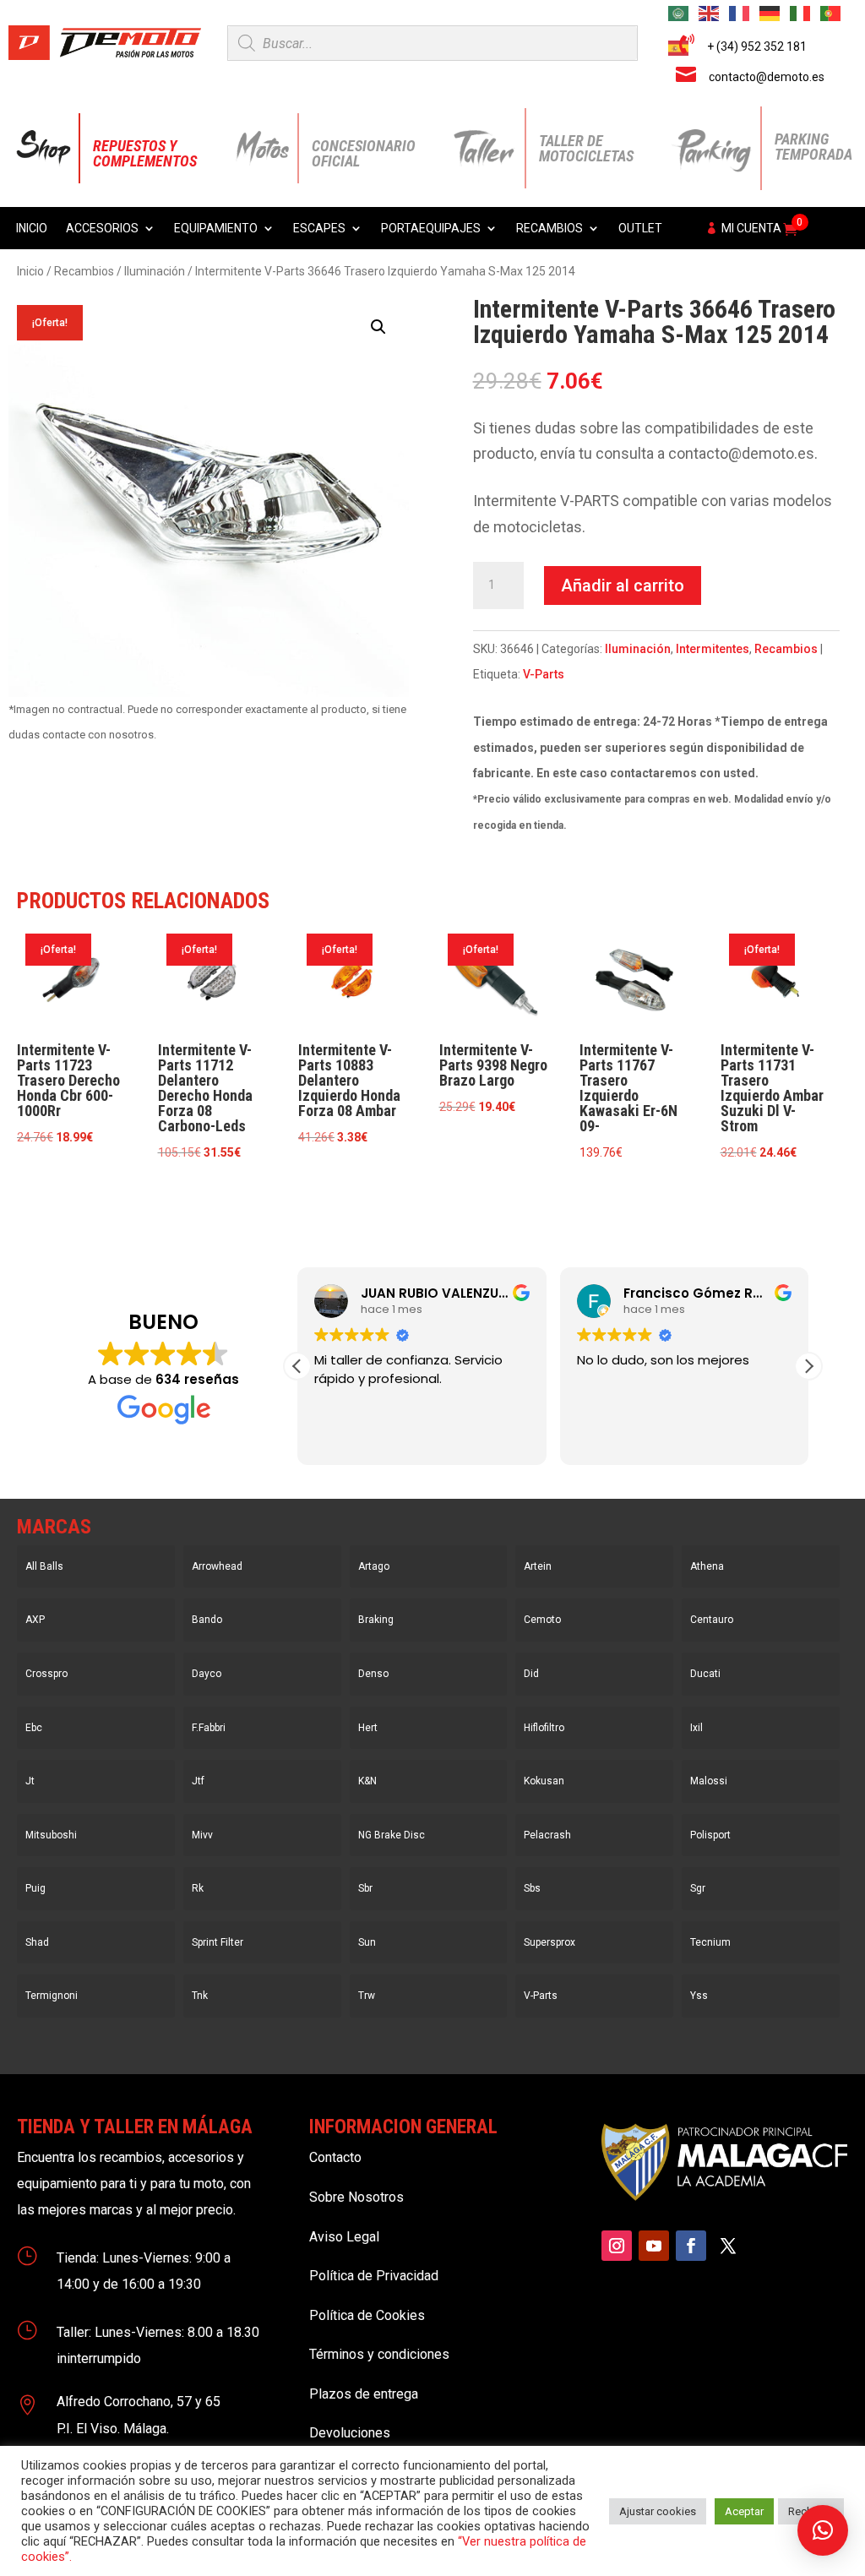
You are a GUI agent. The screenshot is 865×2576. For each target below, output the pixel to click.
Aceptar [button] (744, 2511)
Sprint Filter (218, 1942)
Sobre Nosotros (356, 2197)
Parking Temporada (813, 147)
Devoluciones (350, 2433)
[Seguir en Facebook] (691, 2246)
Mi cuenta (751, 229)
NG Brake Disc (392, 1835)
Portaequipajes (431, 229)
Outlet (640, 229)
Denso (373, 1674)
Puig (35, 1888)
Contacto (335, 2157)
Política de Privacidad (374, 2276)
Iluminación (155, 271)
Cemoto (542, 1620)
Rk (198, 1888)
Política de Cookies (367, 2315)
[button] (378, 327)
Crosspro (46, 1674)
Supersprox (549, 1942)
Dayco (207, 1674)
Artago (374, 1566)
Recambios (549, 229)
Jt (30, 1781)
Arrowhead (217, 1566)
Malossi (709, 1781)
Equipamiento (216, 229)
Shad (37, 1942)
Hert (368, 1728)
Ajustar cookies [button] (658, 2511)
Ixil (696, 1728)
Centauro (712, 1620)
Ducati (705, 1674)
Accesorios (102, 229)
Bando (207, 1620)
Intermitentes (713, 649)
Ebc (34, 1728)
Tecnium (710, 1942)
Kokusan (544, 1781)
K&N (367, 1781)
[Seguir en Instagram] (617, 2246)
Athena (707, 1566)
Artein (538, 1566)
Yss (699, 1996)
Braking (376, 1620)
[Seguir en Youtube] (654, 2246)
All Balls (44, 1566)
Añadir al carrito (623, 585)
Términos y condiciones (379, 2354)
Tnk (200, 1996)
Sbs (532, 1888)
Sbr (365, 1888)
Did (531, 1674)
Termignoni (52, 1996)
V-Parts (544, 674)
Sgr (698, 1888)
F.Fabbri (209, 1728)
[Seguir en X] (728, 2246)
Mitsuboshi (51, 1835)
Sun (367, 1942)
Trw (367, 1996)
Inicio (32, 229)
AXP (35, 1620)
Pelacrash (547, 1835)
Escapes (319, 229)
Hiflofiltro (544, 1728)
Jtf (198, 1781)
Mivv (202, 1835)
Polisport (710, 1835)
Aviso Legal (344, 2237)
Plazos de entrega (364, 2394)
